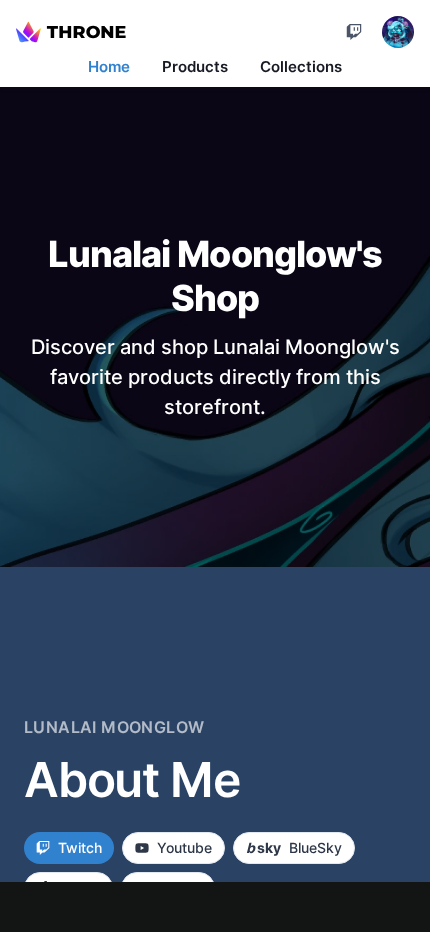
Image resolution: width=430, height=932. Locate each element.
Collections (301, 66)
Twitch (80, 847)
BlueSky (294, 847)
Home (109, 66)
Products (195, 66)
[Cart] (354, 32)
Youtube (184, 847)
